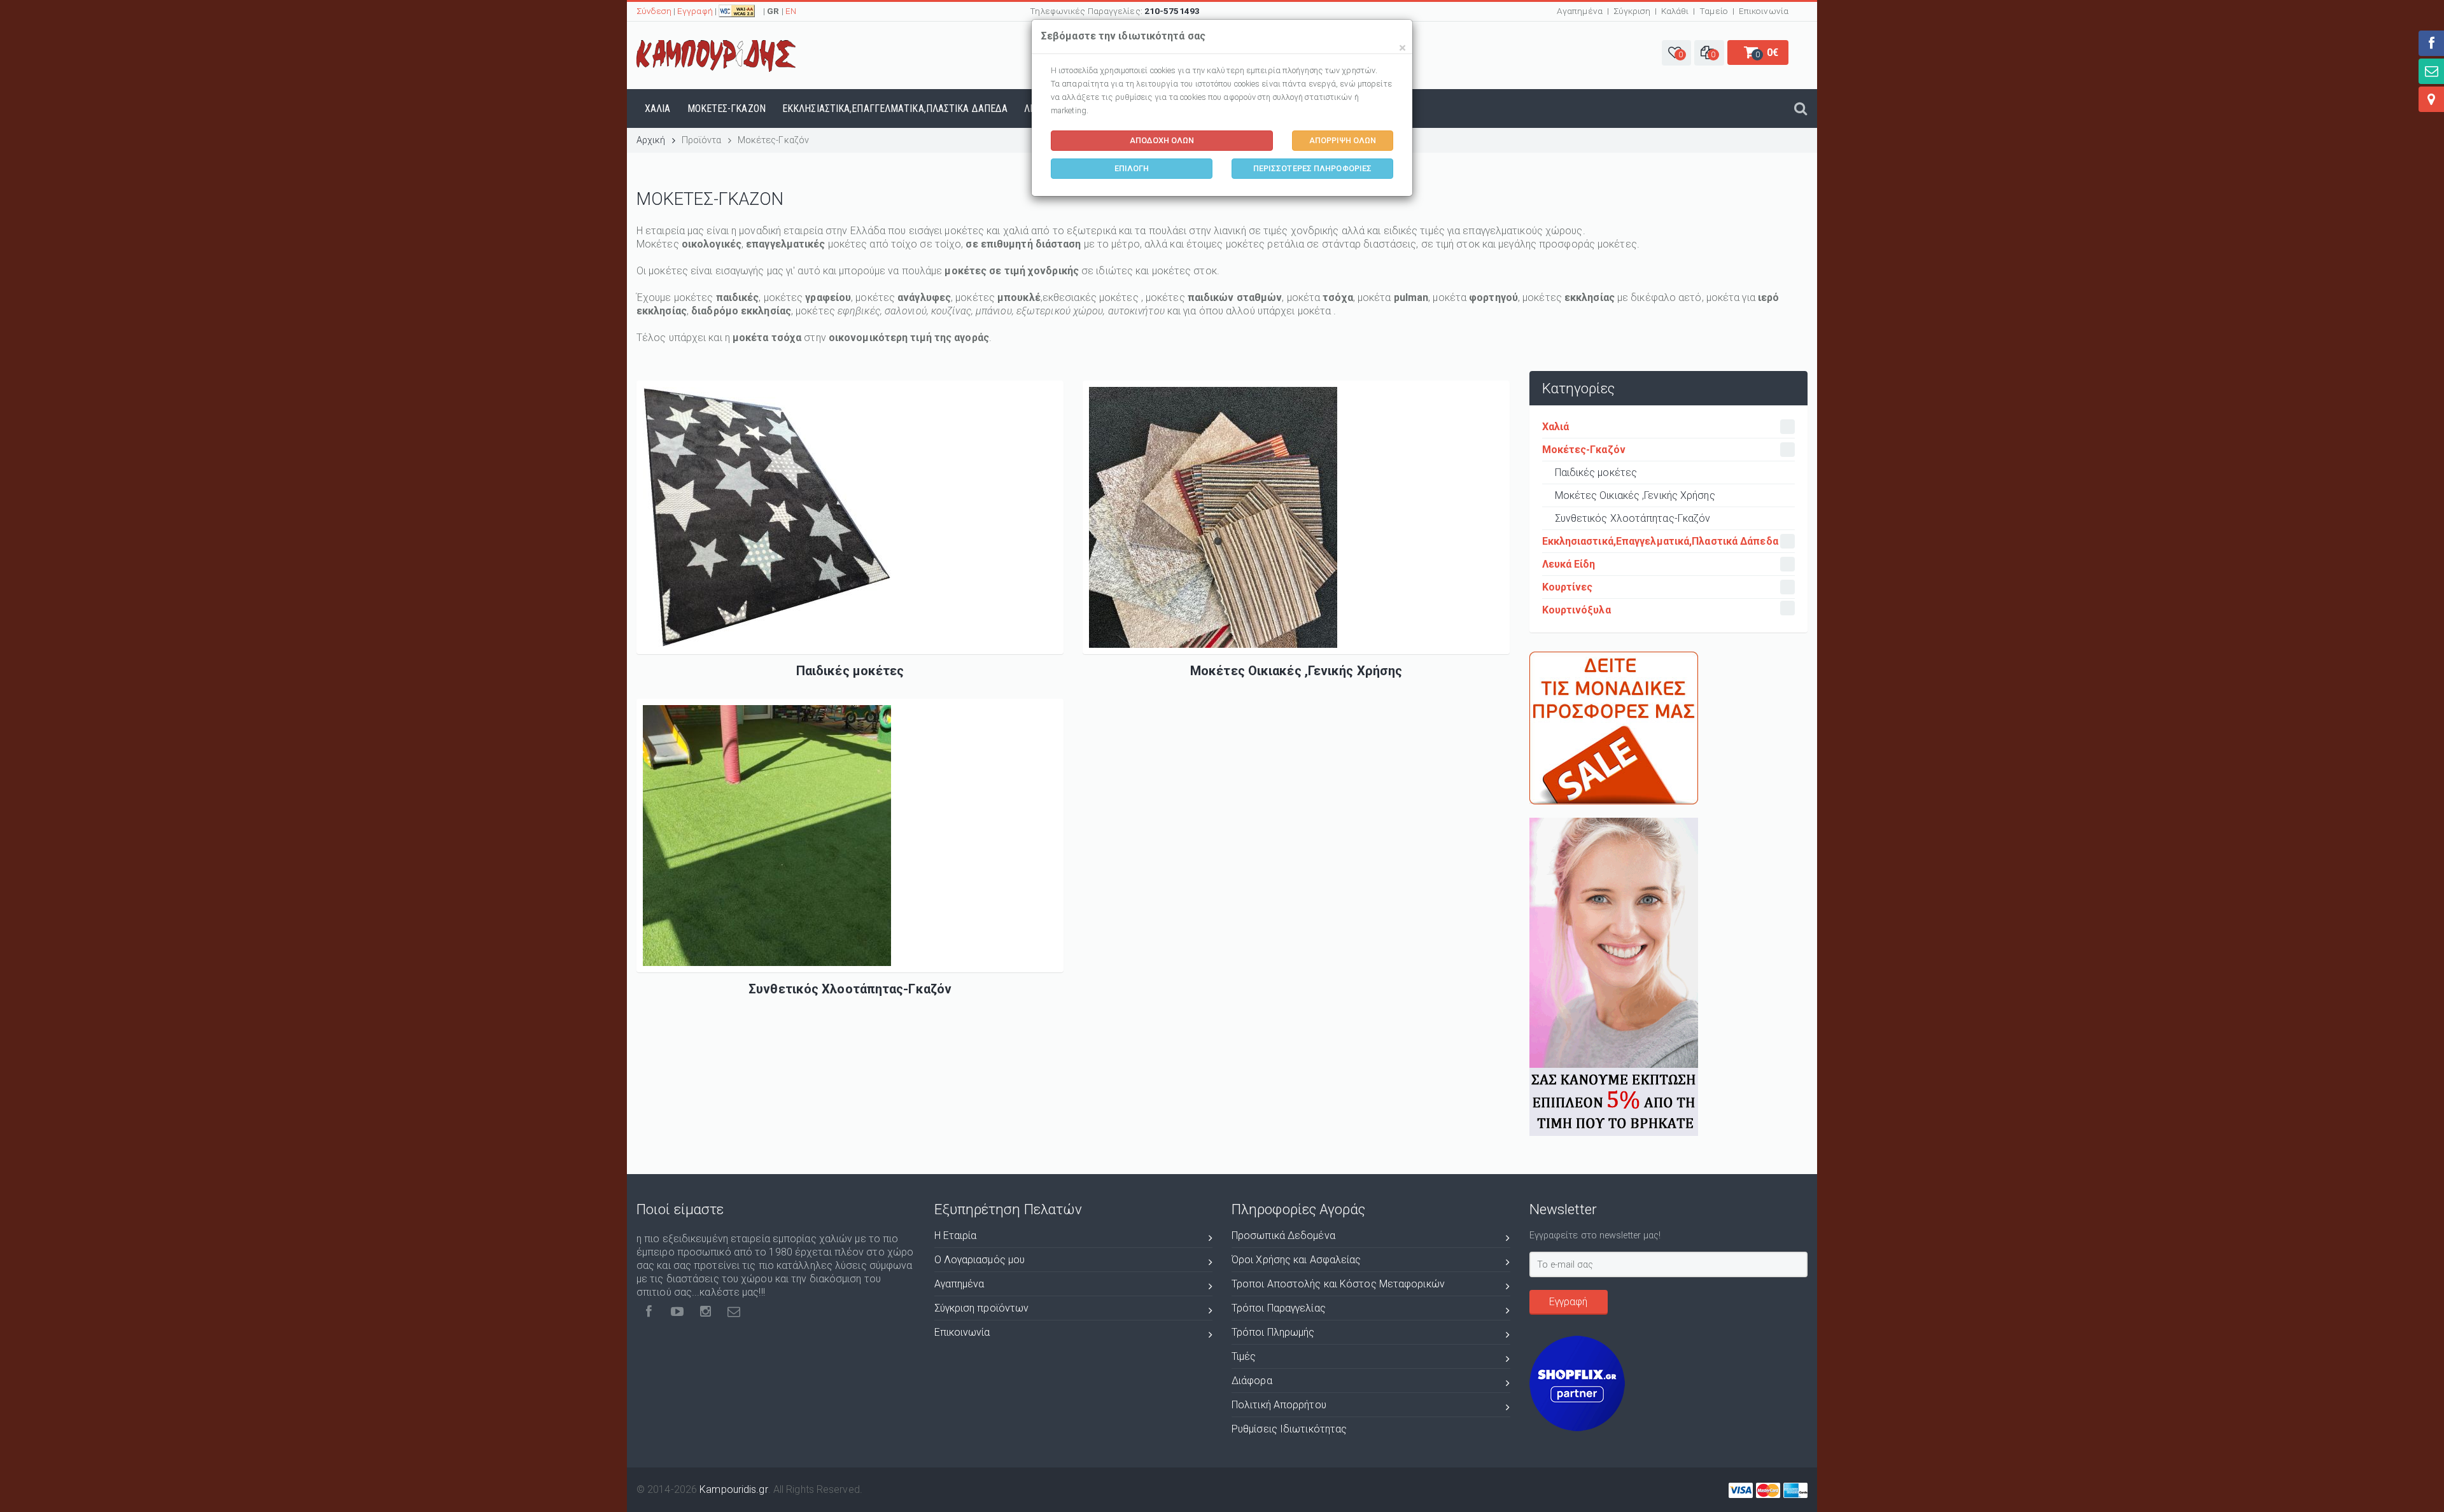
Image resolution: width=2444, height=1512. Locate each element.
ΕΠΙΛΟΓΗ (1132, 168)
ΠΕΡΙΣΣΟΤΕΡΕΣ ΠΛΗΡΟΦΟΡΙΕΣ (1312, 168)
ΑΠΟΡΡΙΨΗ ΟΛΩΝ (1343, 140)
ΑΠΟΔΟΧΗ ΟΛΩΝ (1162, 140)
